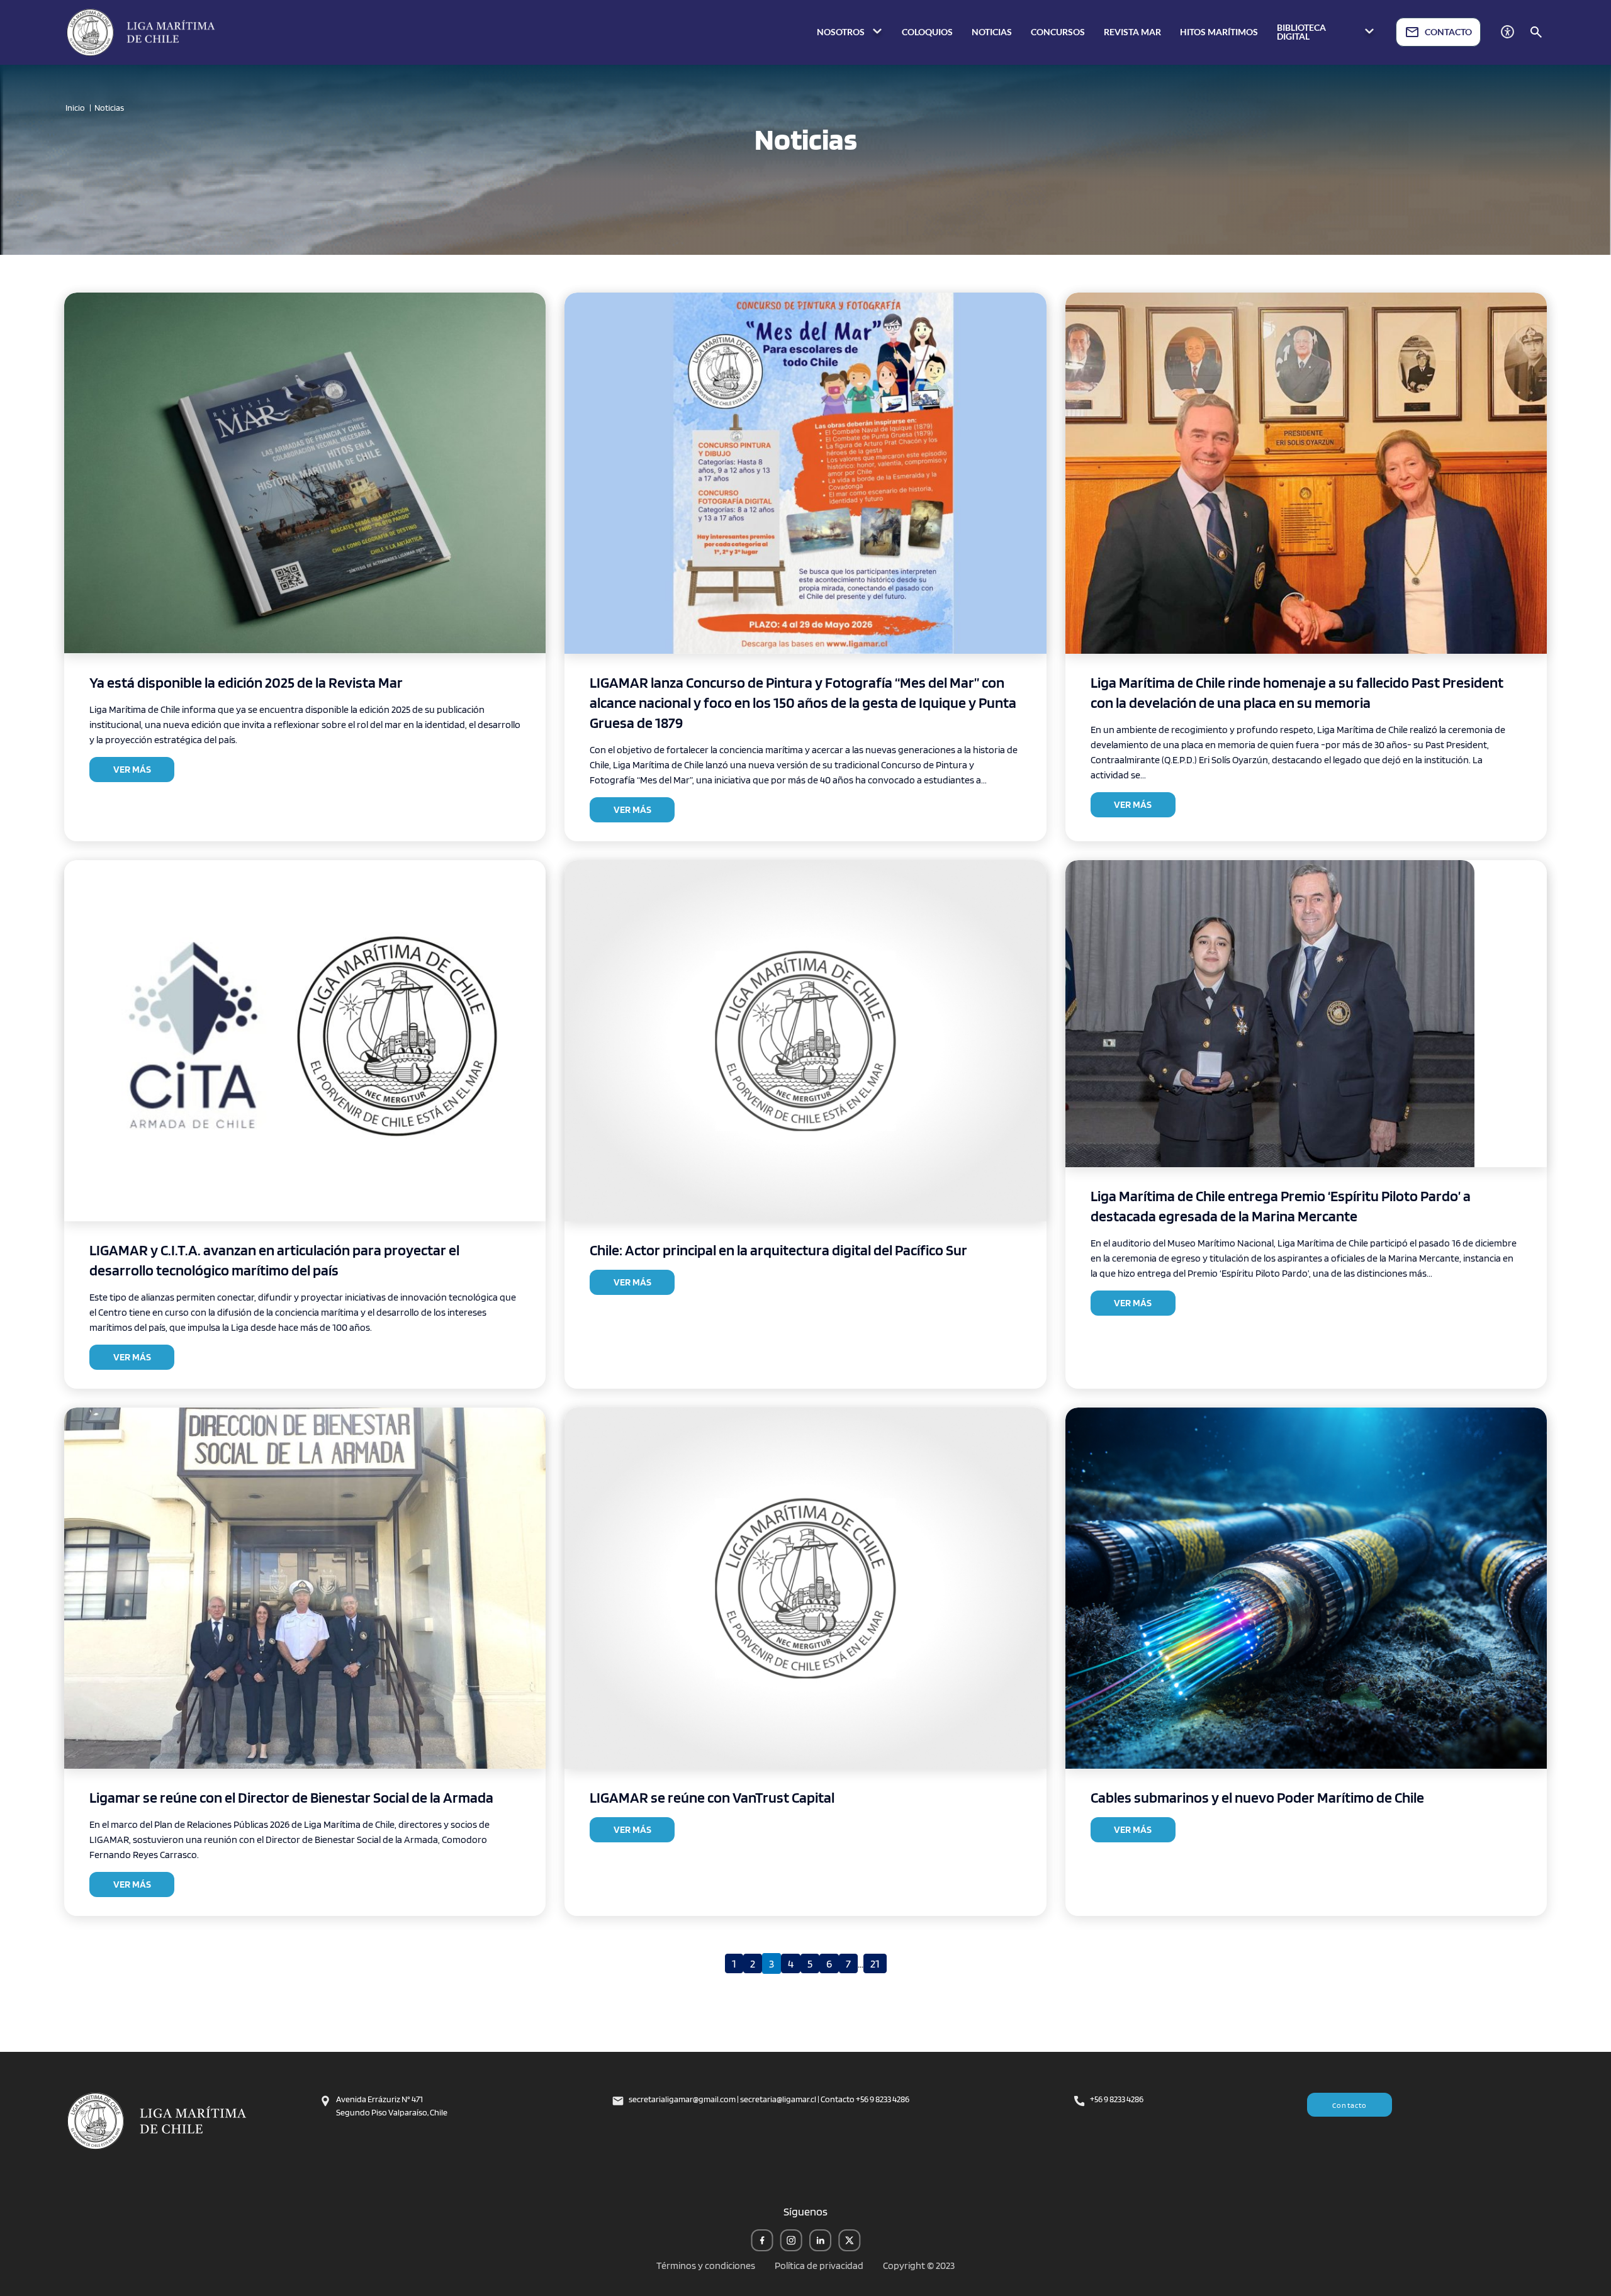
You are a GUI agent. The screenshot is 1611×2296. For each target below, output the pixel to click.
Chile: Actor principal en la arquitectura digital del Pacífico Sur (778, 1250)
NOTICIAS (992, 32)
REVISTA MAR (1132, 32)
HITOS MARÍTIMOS (1219, 32)
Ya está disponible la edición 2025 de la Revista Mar (246, 682)
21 (875, 1963)
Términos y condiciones (706, 2265)
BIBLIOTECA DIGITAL (1301, 32)
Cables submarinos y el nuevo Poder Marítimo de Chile (1257, 1797)
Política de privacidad (819, 2265)
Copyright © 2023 (919, 2265)
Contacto (1350, 2105)
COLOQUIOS (927, 32)
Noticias (109, 108)
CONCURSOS (1058, 32)
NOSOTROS (842, 32)
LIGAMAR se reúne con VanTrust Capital (712, 1797)
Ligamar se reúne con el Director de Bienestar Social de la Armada (291, 1797)
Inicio (75, 108)
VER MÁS (132, 769)
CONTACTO (1448, 32)
